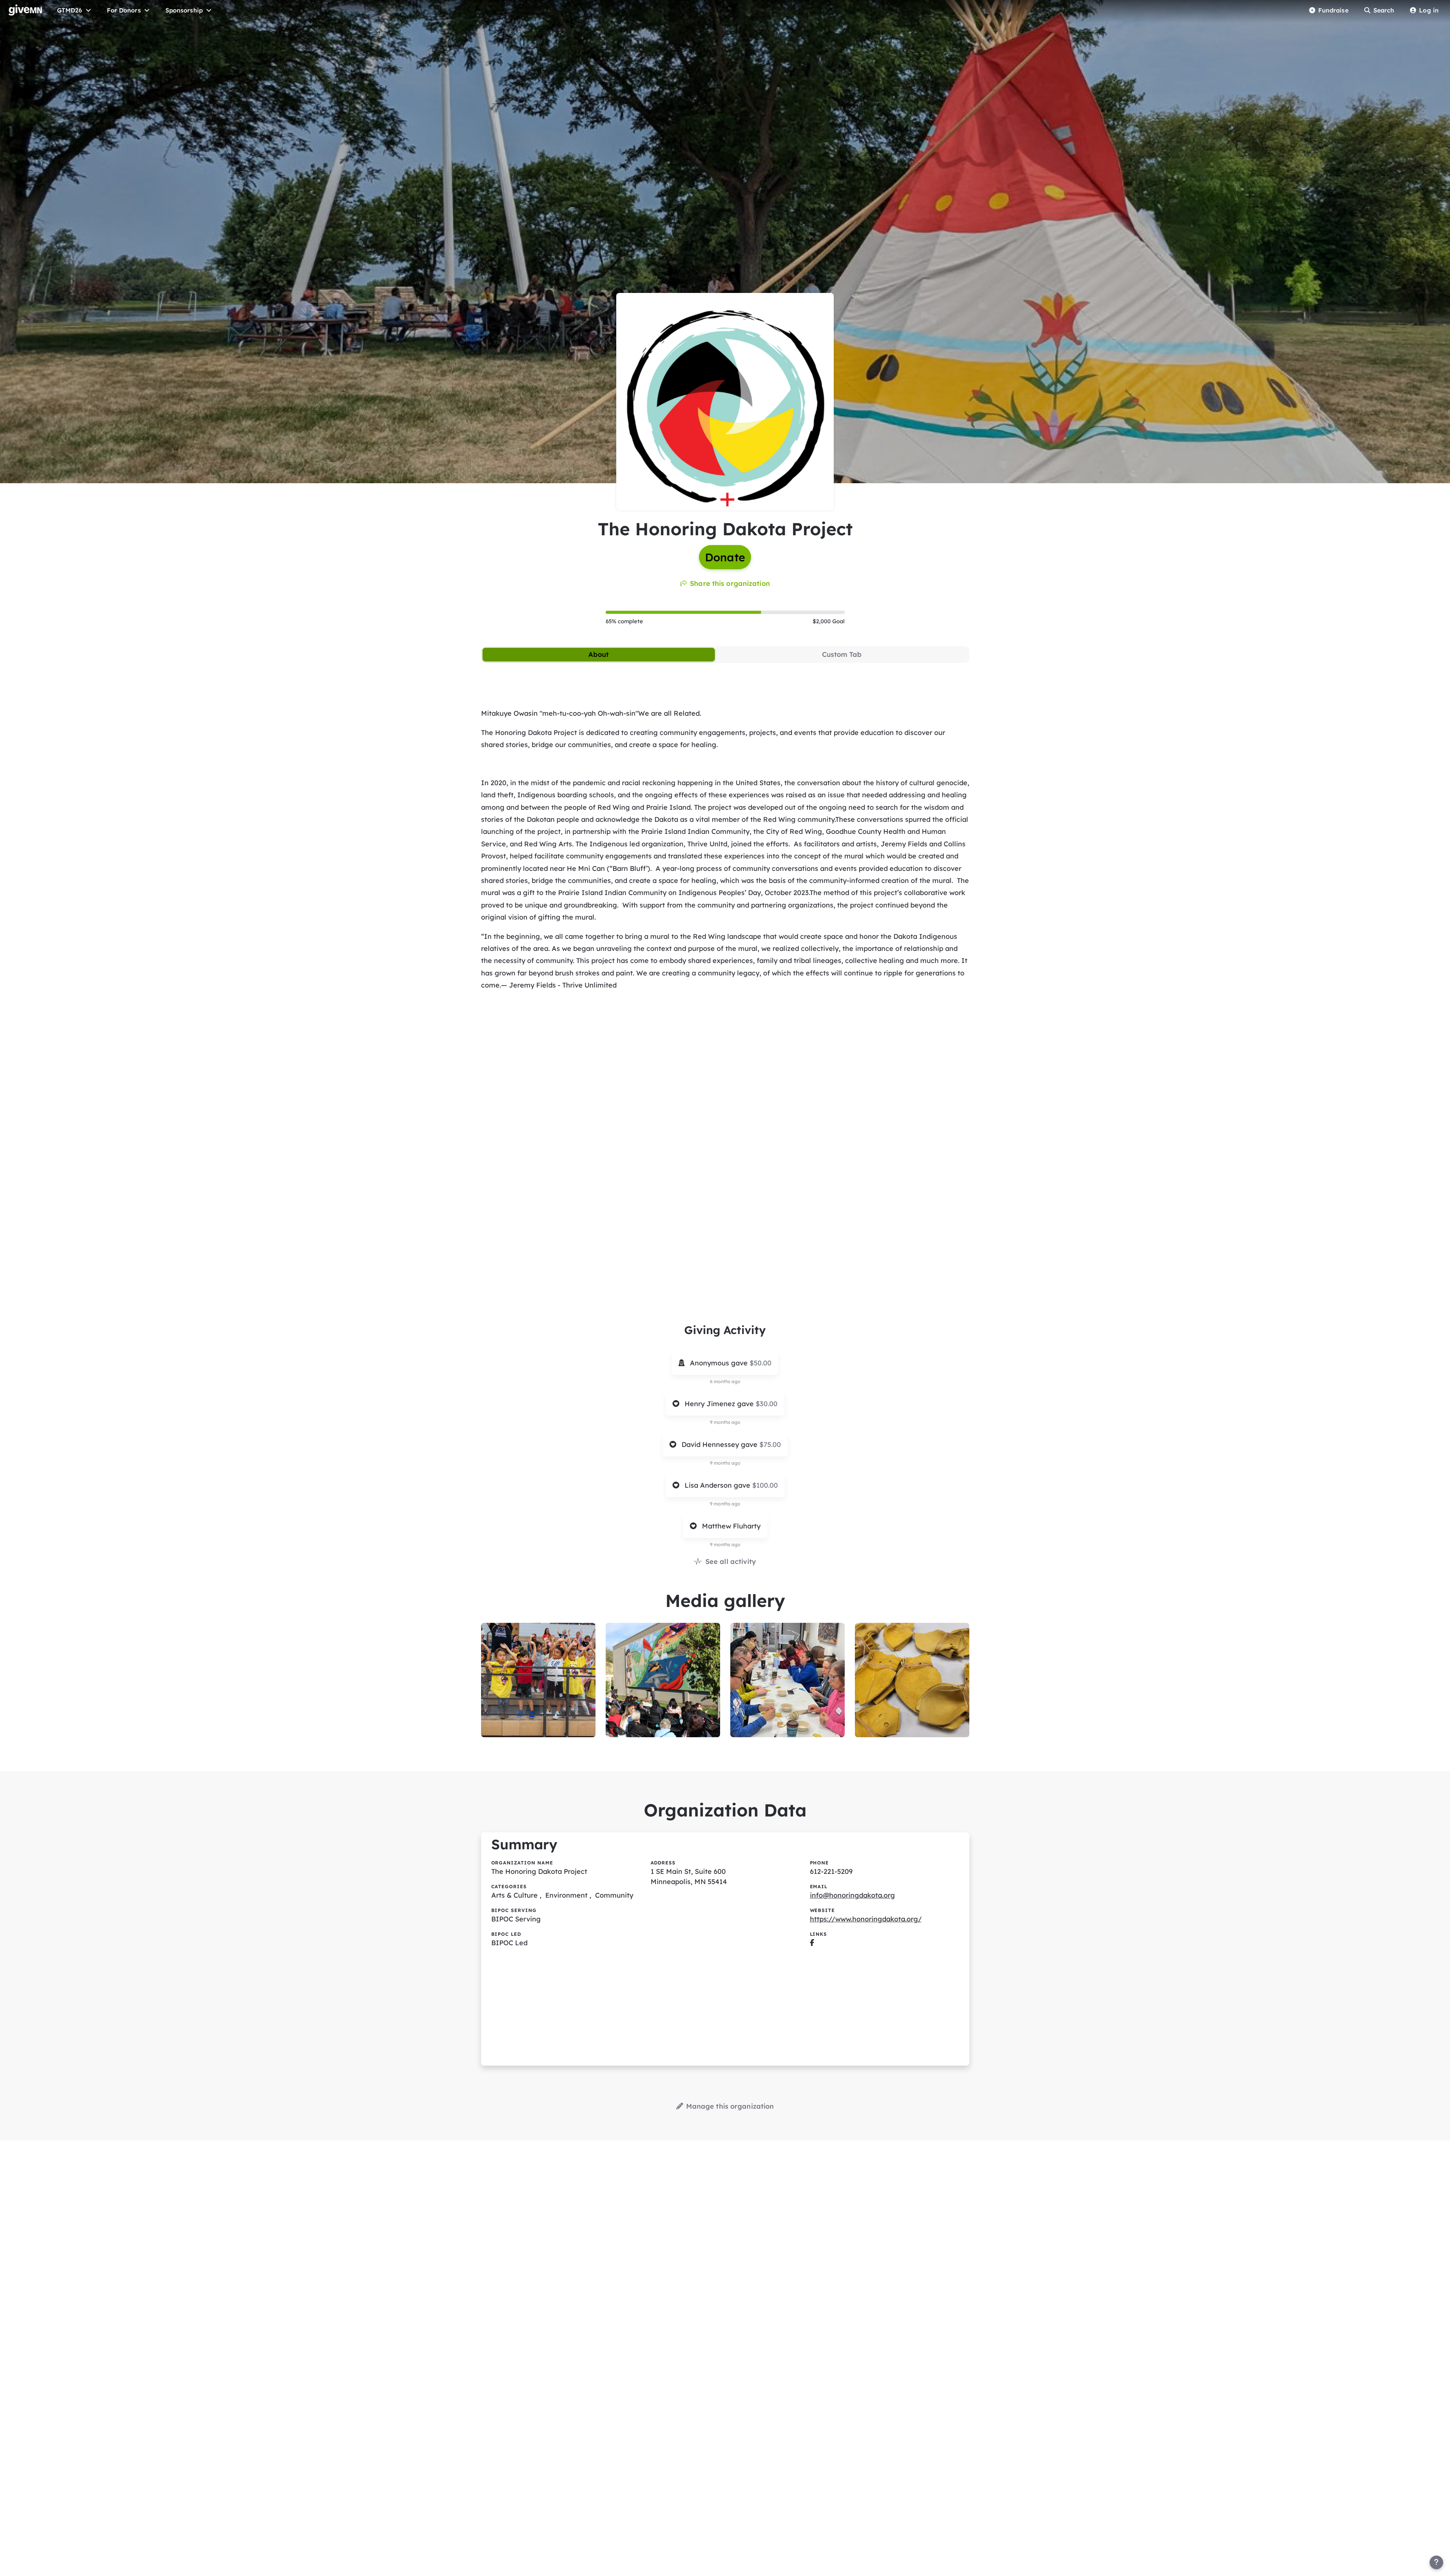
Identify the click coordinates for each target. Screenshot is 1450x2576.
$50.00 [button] (760, 1363)
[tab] (599, 655)
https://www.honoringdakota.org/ (866, 1919)
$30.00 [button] (767, 1404)
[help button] (1436, 2562)
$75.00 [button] (770, 1444)
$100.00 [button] (765, 1485)
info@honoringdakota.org (852, 1895)
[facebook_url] (812, 1943)
